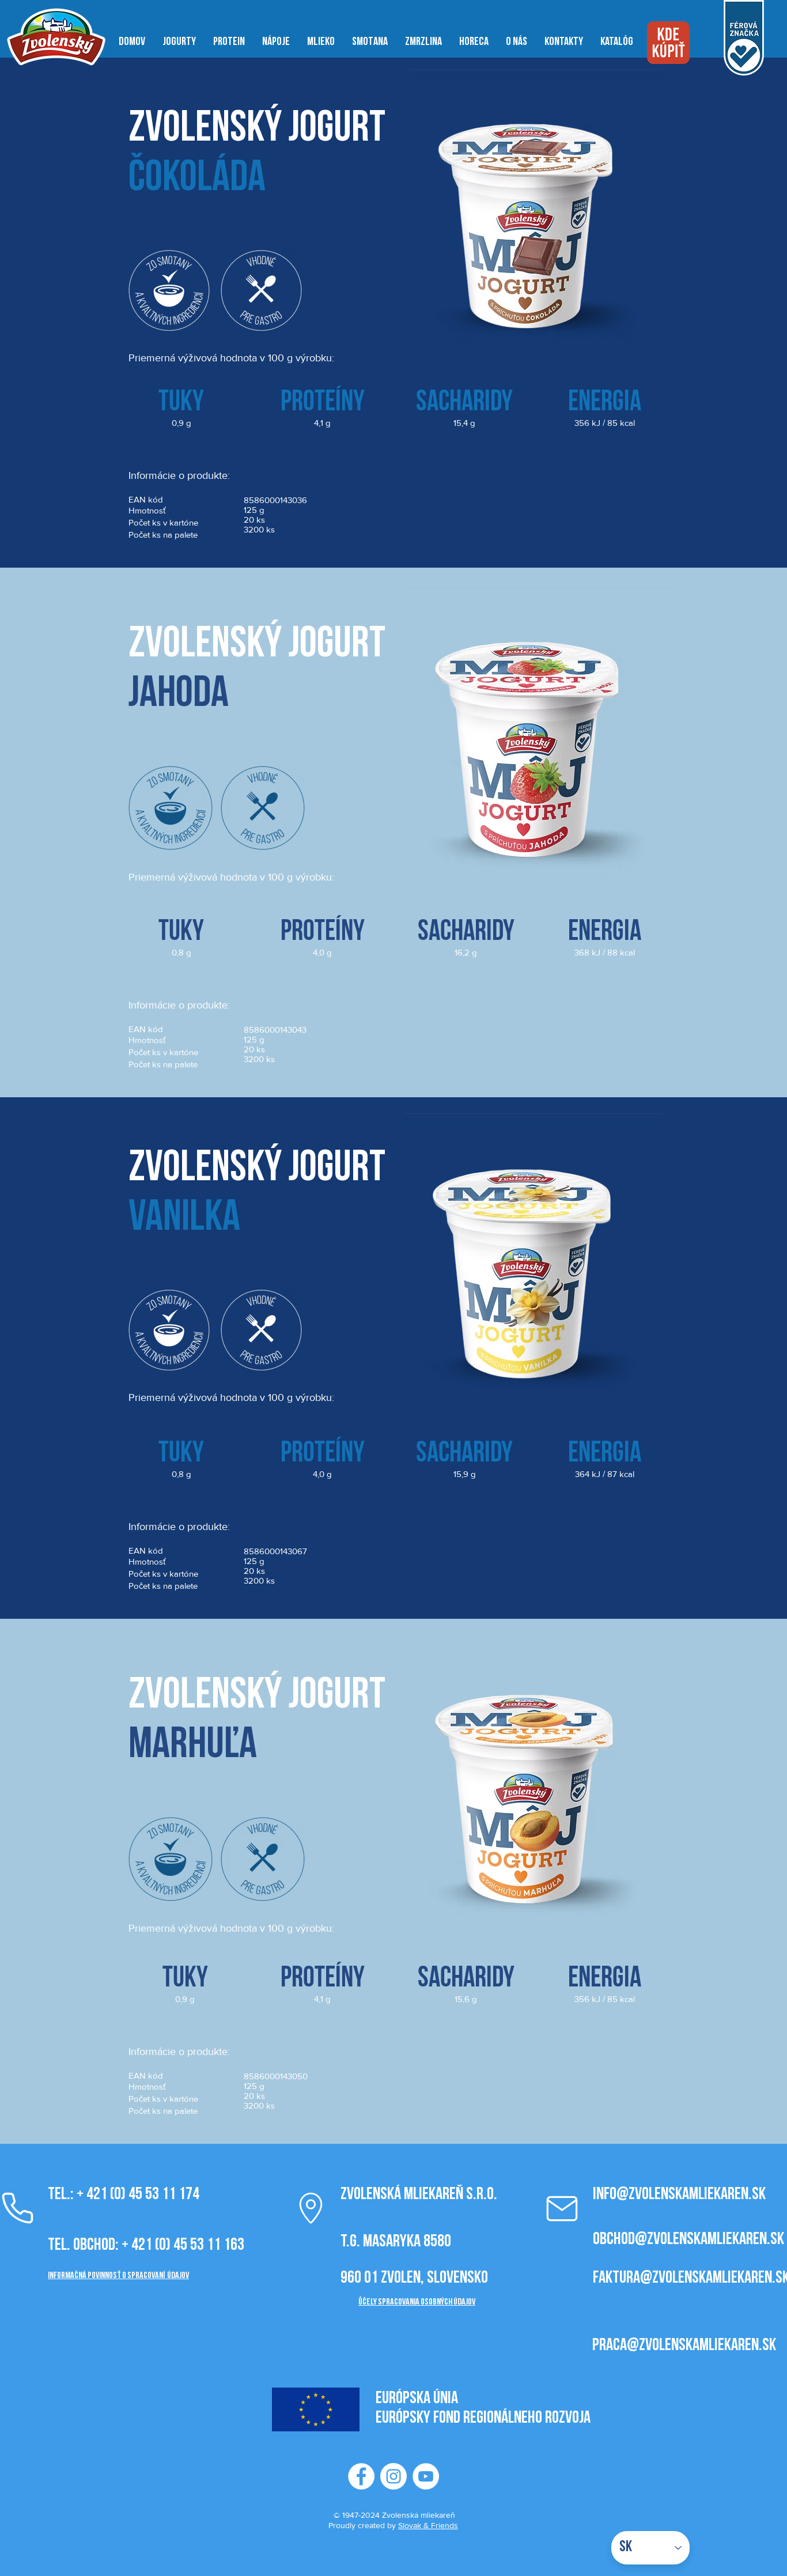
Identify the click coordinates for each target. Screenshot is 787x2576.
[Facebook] (361, 2476)
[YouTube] (426, 2476)
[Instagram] (393, 2476)
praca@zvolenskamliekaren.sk (684, 2346)
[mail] (562, 2208)
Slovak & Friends (428, 2525)
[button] (179, 42)
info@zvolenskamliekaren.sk (679, 2195)
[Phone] (311, 2208)
